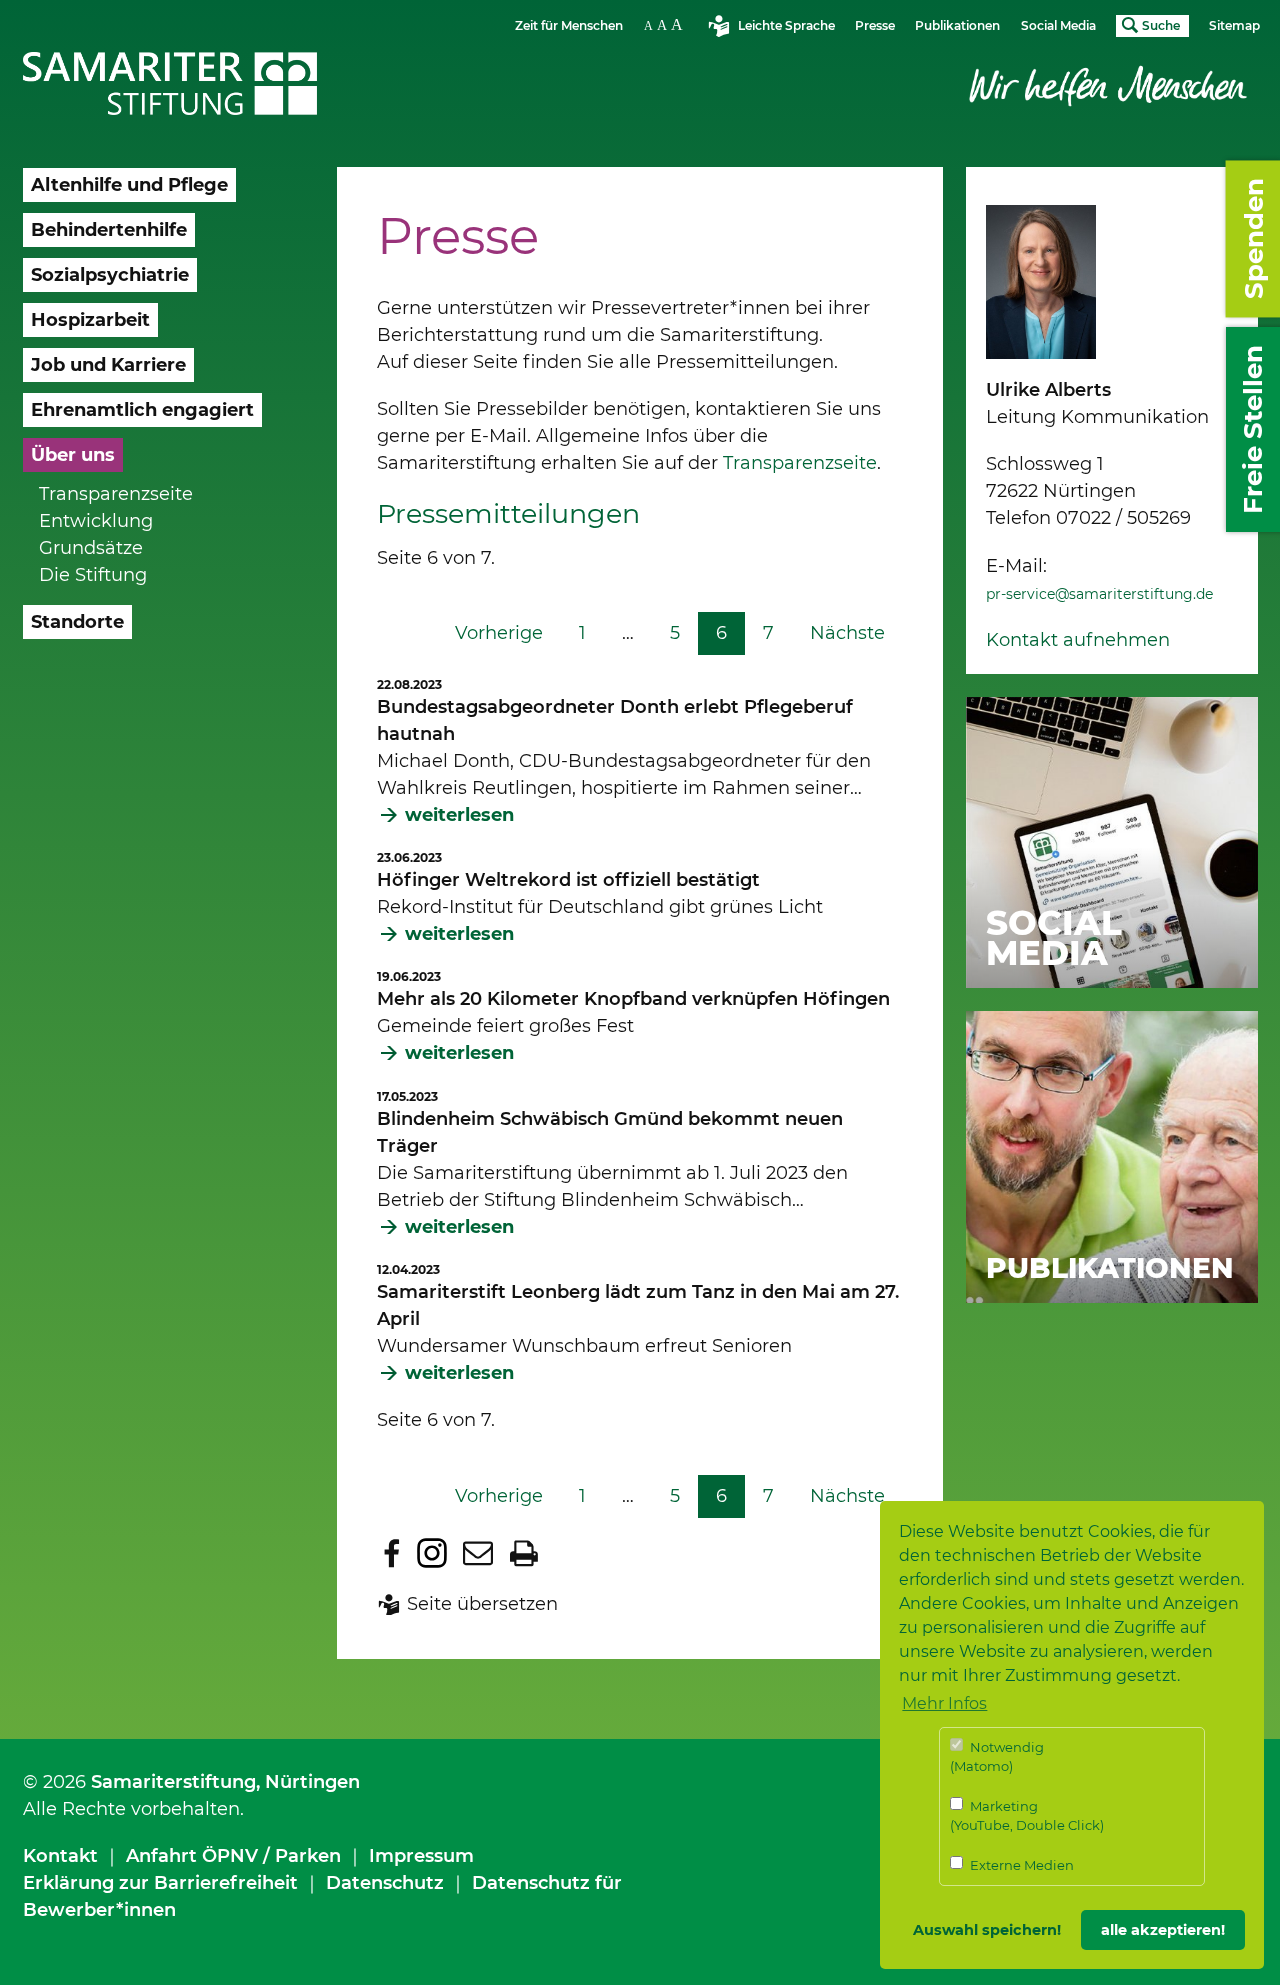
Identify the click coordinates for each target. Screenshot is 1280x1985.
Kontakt (60, 1856)
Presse (875, 25)
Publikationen (957, 25)
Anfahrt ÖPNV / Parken (233, 1856)
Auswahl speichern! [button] (987, 1930)
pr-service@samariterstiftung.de (1099, 594)
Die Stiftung (93, 575)
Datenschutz (385, 1883)
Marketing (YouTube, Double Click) (1027, 1816)
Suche (1161, 25)
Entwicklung (96, 521)
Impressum (421, 1856)
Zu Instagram (432, 1553)
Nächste (847, 633)
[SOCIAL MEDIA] (1112, 841)
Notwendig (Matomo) (997, 1757)
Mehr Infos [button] (944, 1703)
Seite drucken (524, 1553)
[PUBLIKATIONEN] (1112, 1156)
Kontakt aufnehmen (1078, 640)
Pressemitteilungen (508, 514)
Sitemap (1234, 25)
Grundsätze (91, 548)
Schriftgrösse (666, 24)
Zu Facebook (392, 1553)
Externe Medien (1020, 1865)
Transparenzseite (116, 494)
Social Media (1058, 25)
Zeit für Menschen (569, 25)
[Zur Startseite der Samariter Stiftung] (170, 84)
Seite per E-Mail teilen (478, 1553)
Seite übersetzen (482, 1604)
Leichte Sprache (786, 25)
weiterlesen (459, 815)
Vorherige (499, 633)
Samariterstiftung (173, 1782)
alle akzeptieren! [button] (1163, 1930)
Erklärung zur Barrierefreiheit (160, 1883)
